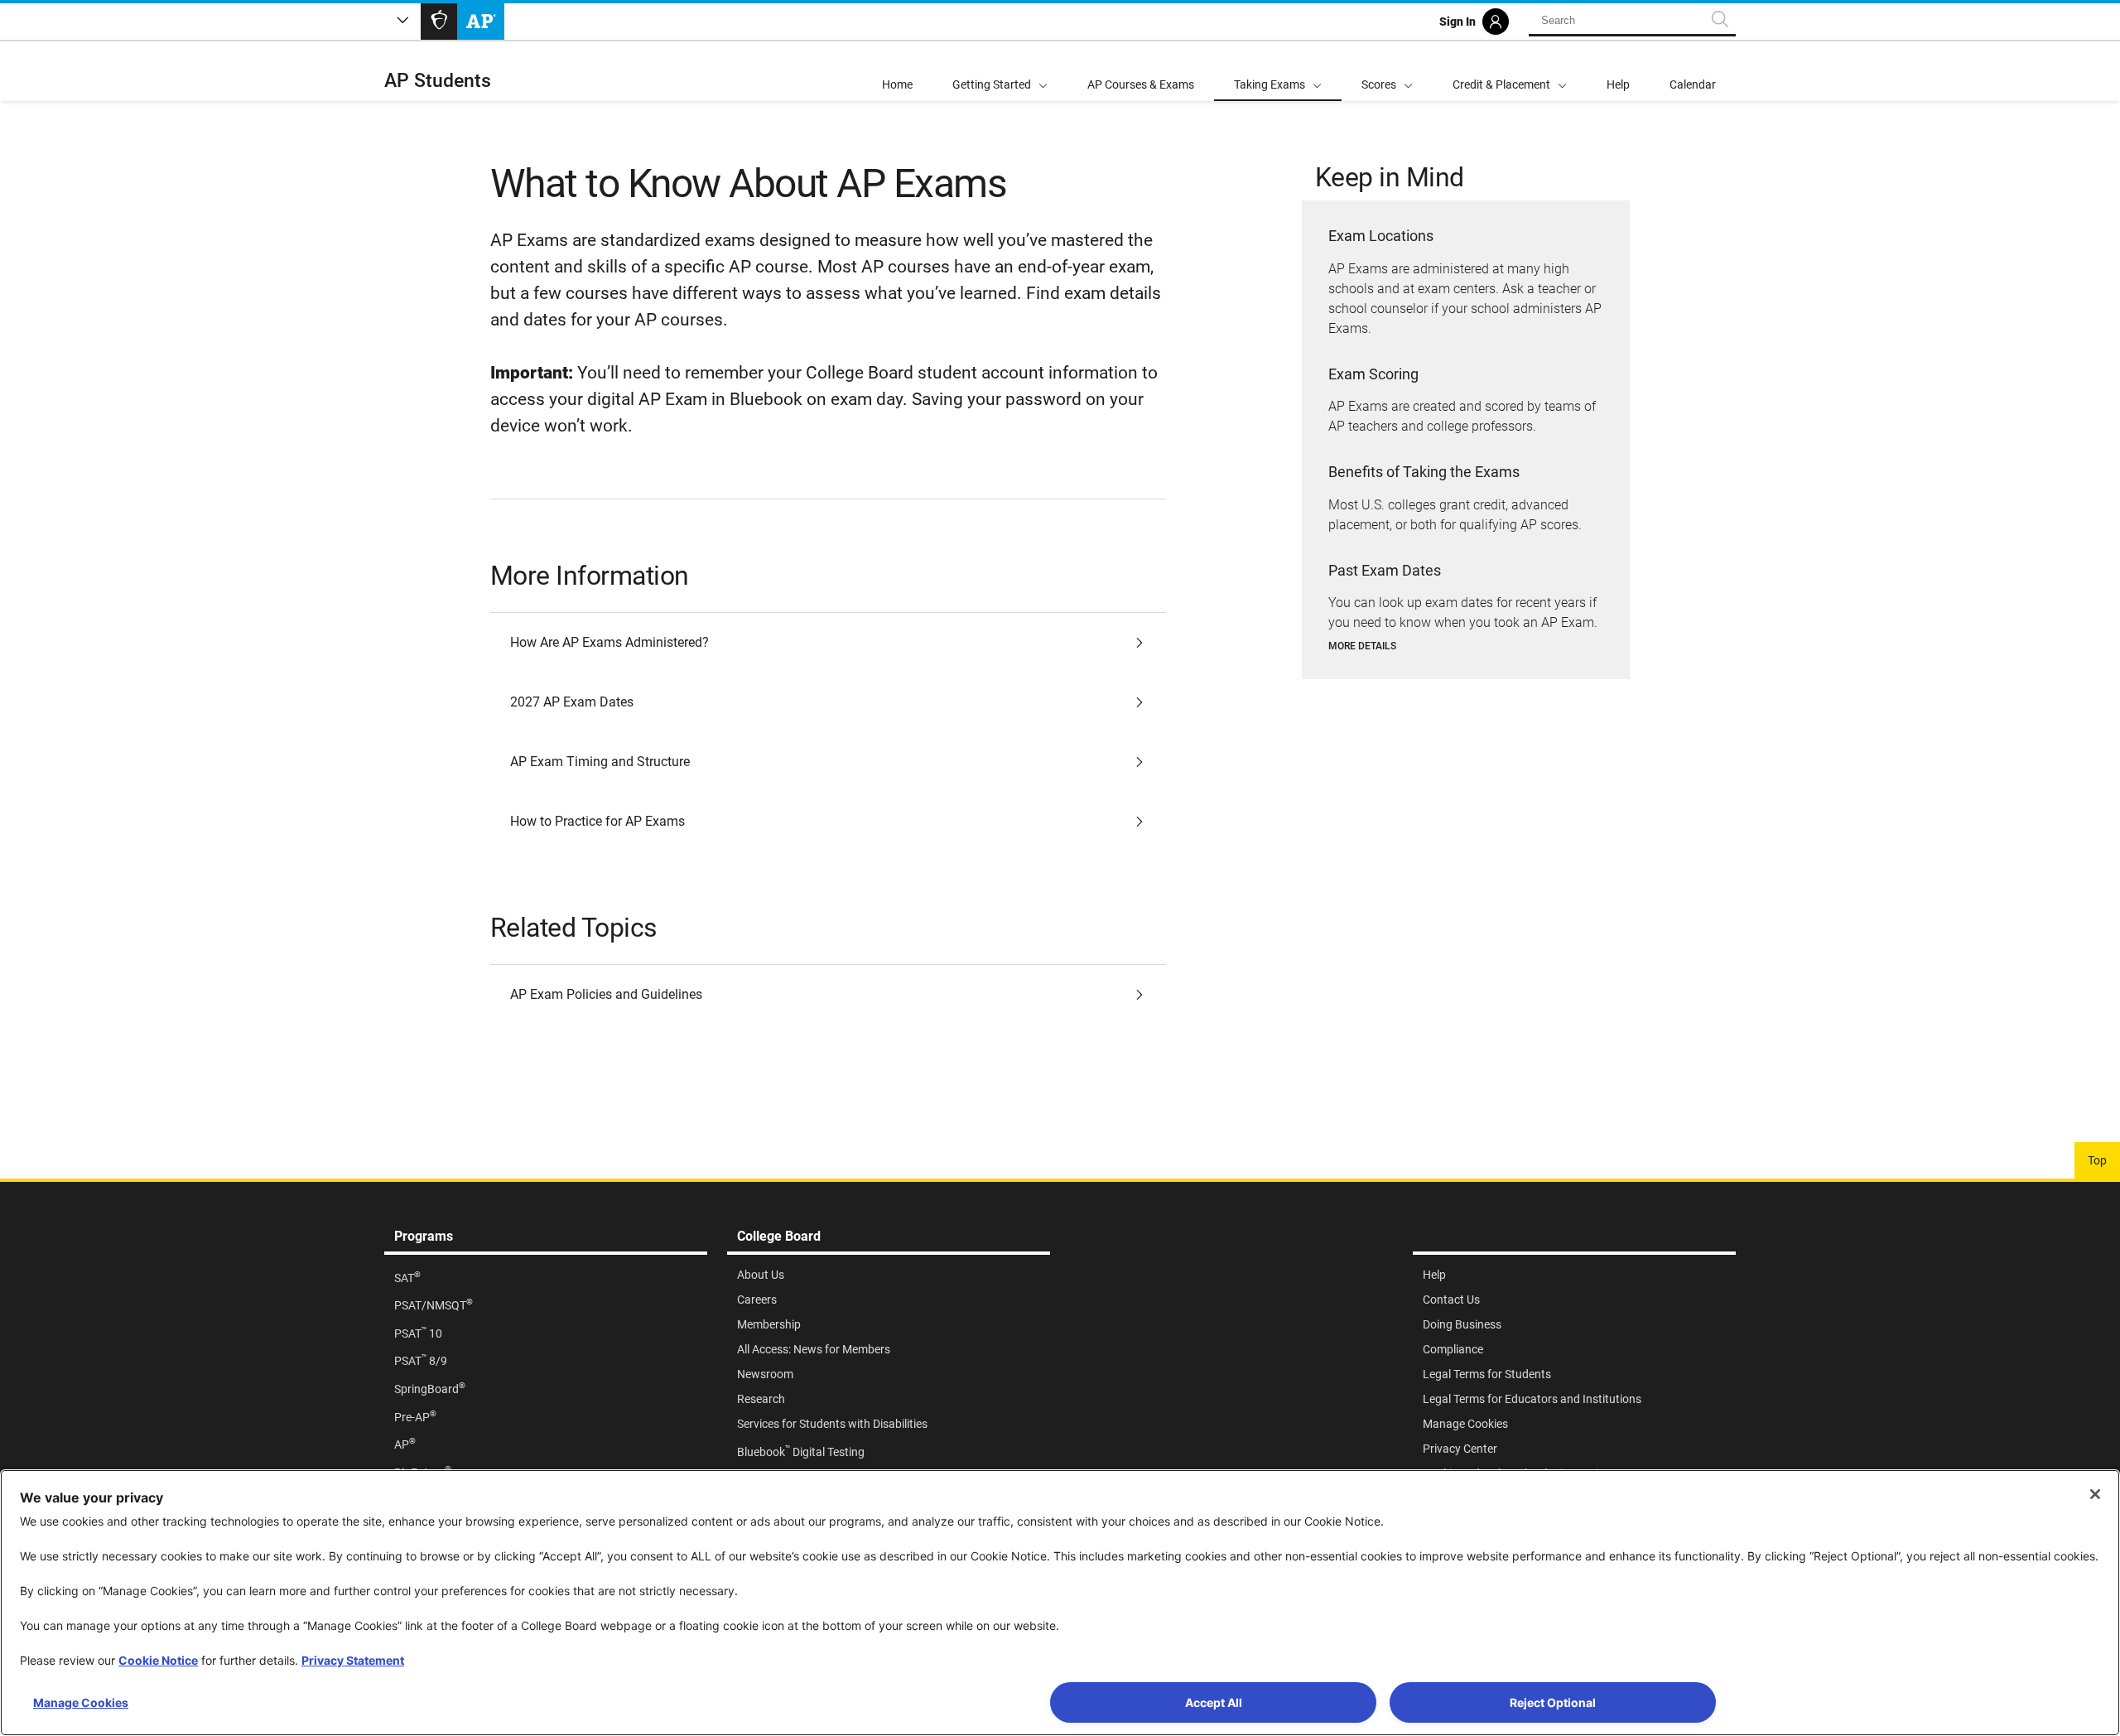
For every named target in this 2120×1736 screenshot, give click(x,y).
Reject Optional (1553, 1702)
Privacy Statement (353, 1660)
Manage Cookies (81, 1702)
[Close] (2095, 1494)
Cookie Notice (158, 1660)
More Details (1362, 646)
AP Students (438, 81)
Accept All (1214, 1702)
